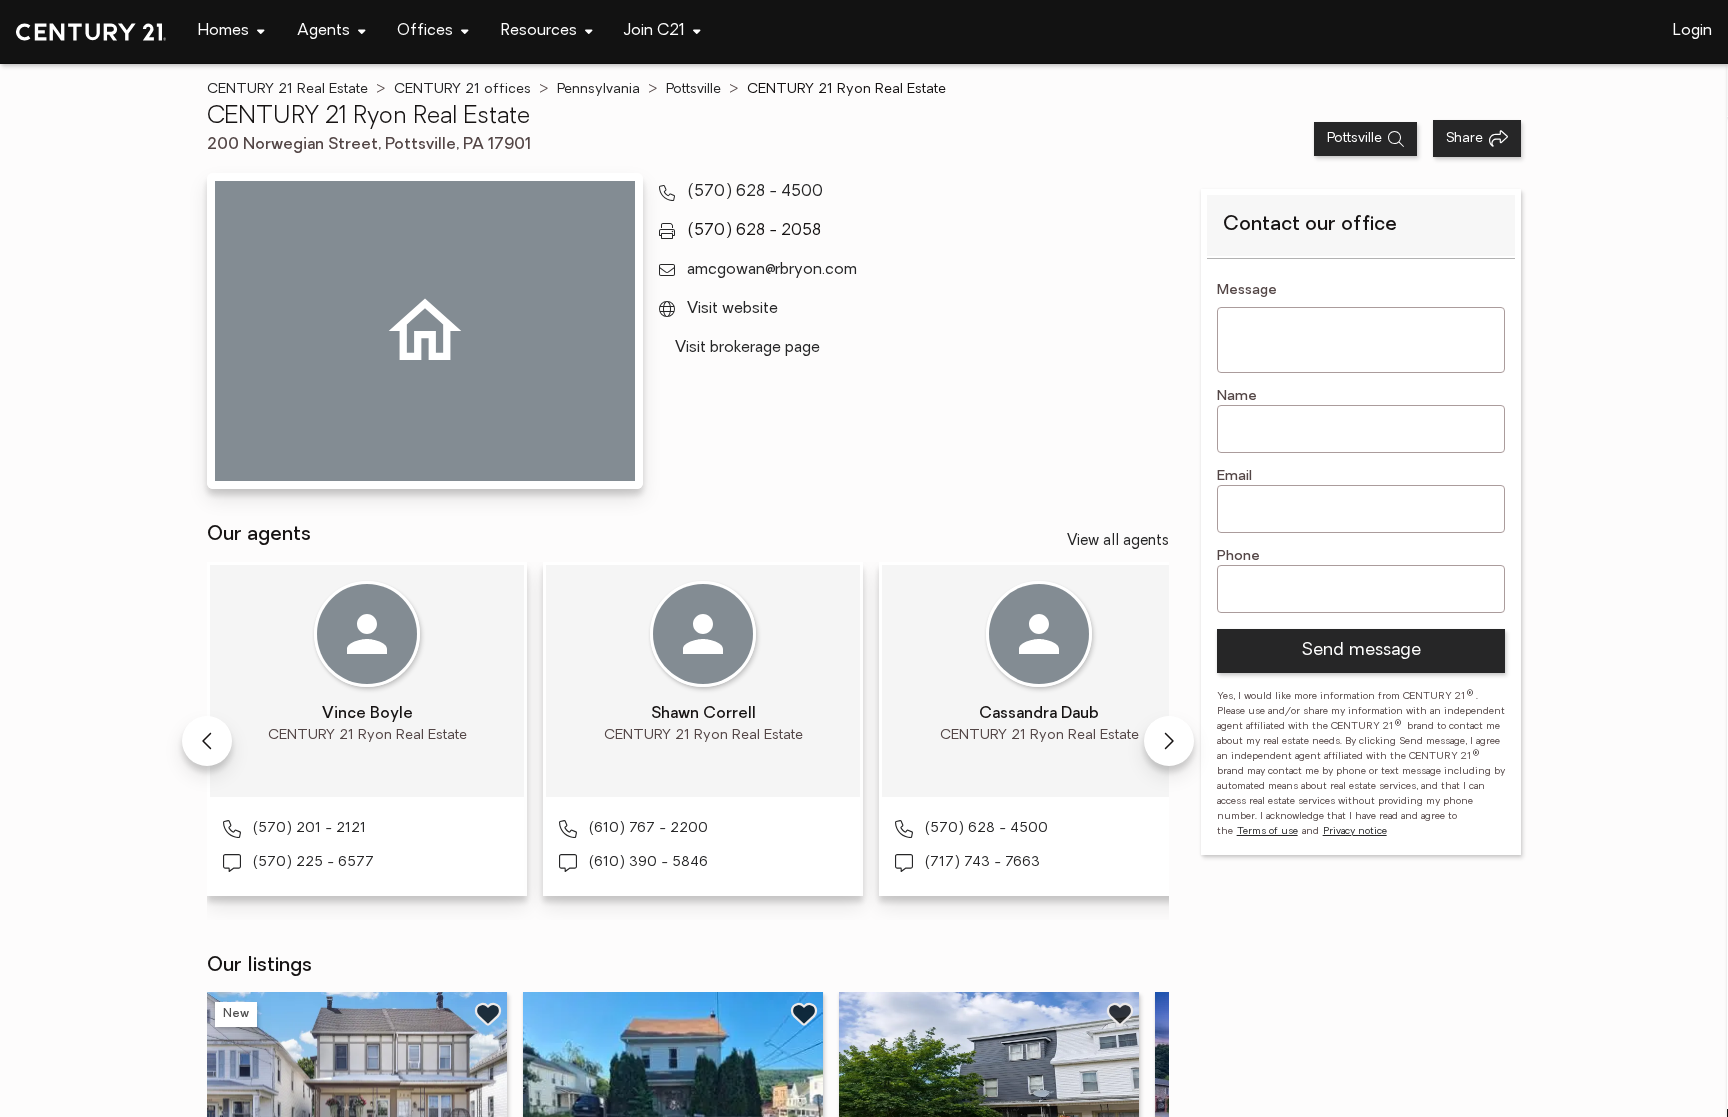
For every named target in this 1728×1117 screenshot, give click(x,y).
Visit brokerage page (747, 348)
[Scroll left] (207, 741)
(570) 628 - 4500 (755, 192)
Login (1692, 31)
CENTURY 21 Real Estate (287, 89)
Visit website (732, 309)
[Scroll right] (1169, 741)
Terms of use (1267, 831)
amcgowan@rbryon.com (772, 270)
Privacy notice (1355, 831)
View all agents (1118, 541)
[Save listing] (488, 1014)
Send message (1361, 651)
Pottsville (693, 89)
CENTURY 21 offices (462, 89)
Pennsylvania (598, 89)
